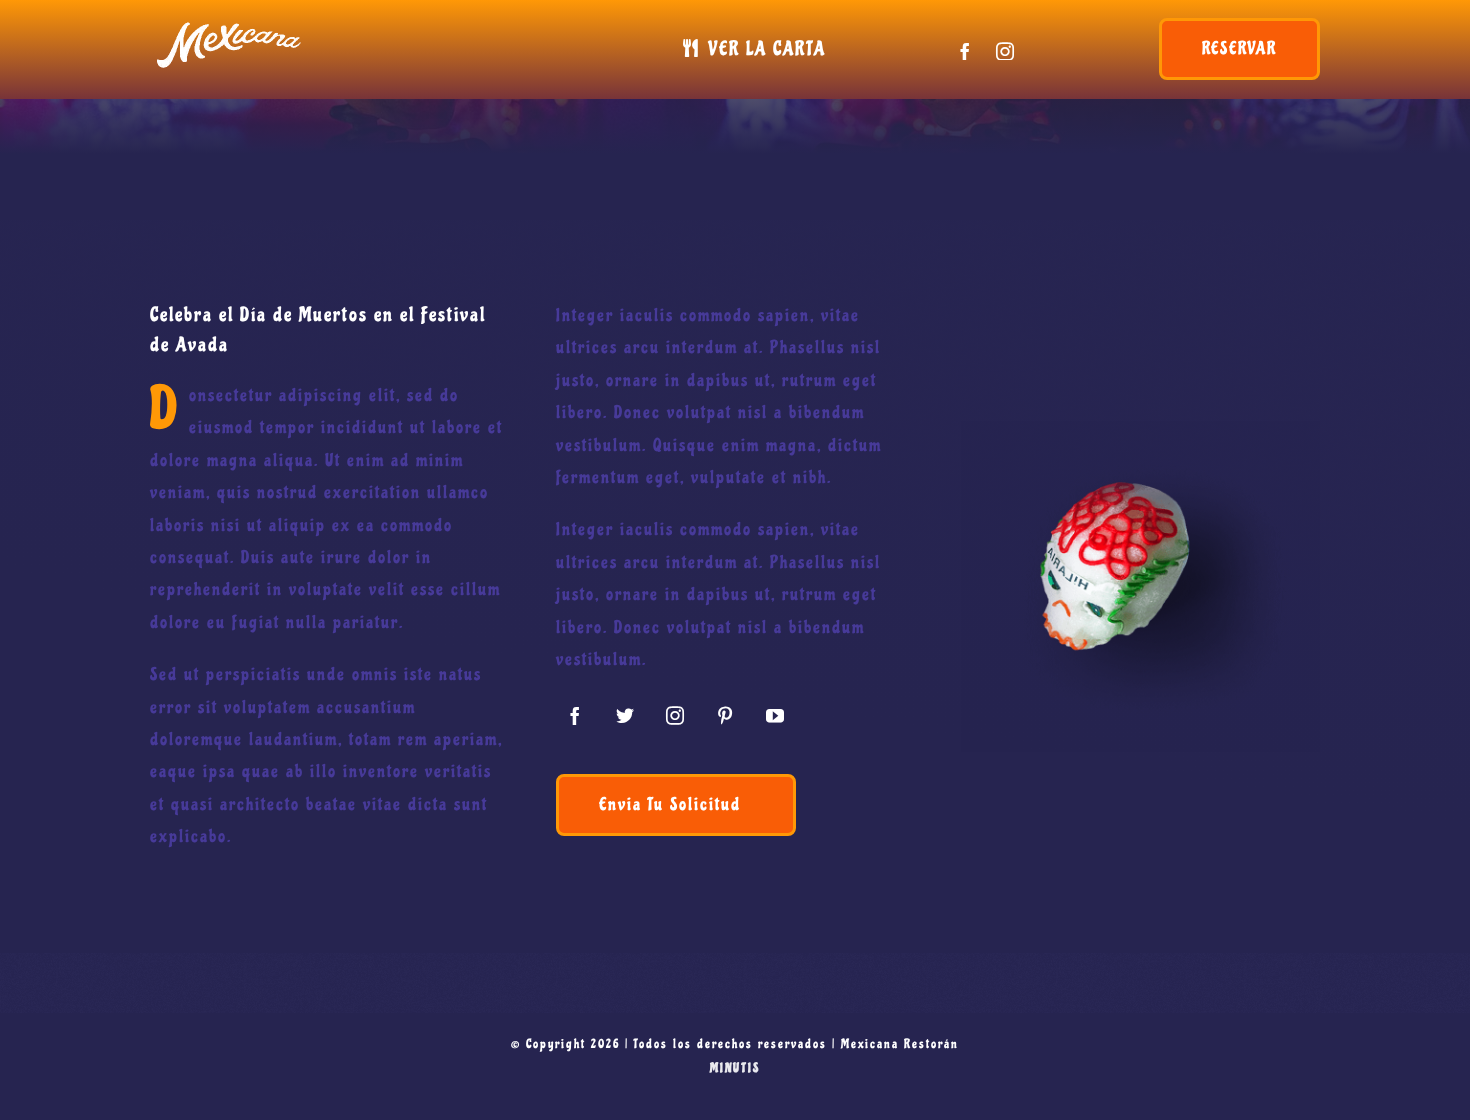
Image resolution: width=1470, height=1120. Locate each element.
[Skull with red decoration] (1140, 429)
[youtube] (776, 715)
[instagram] (1006, 51)
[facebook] (966, 51)
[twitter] (626, 715)
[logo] (230, 24)
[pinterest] (726, 715)
